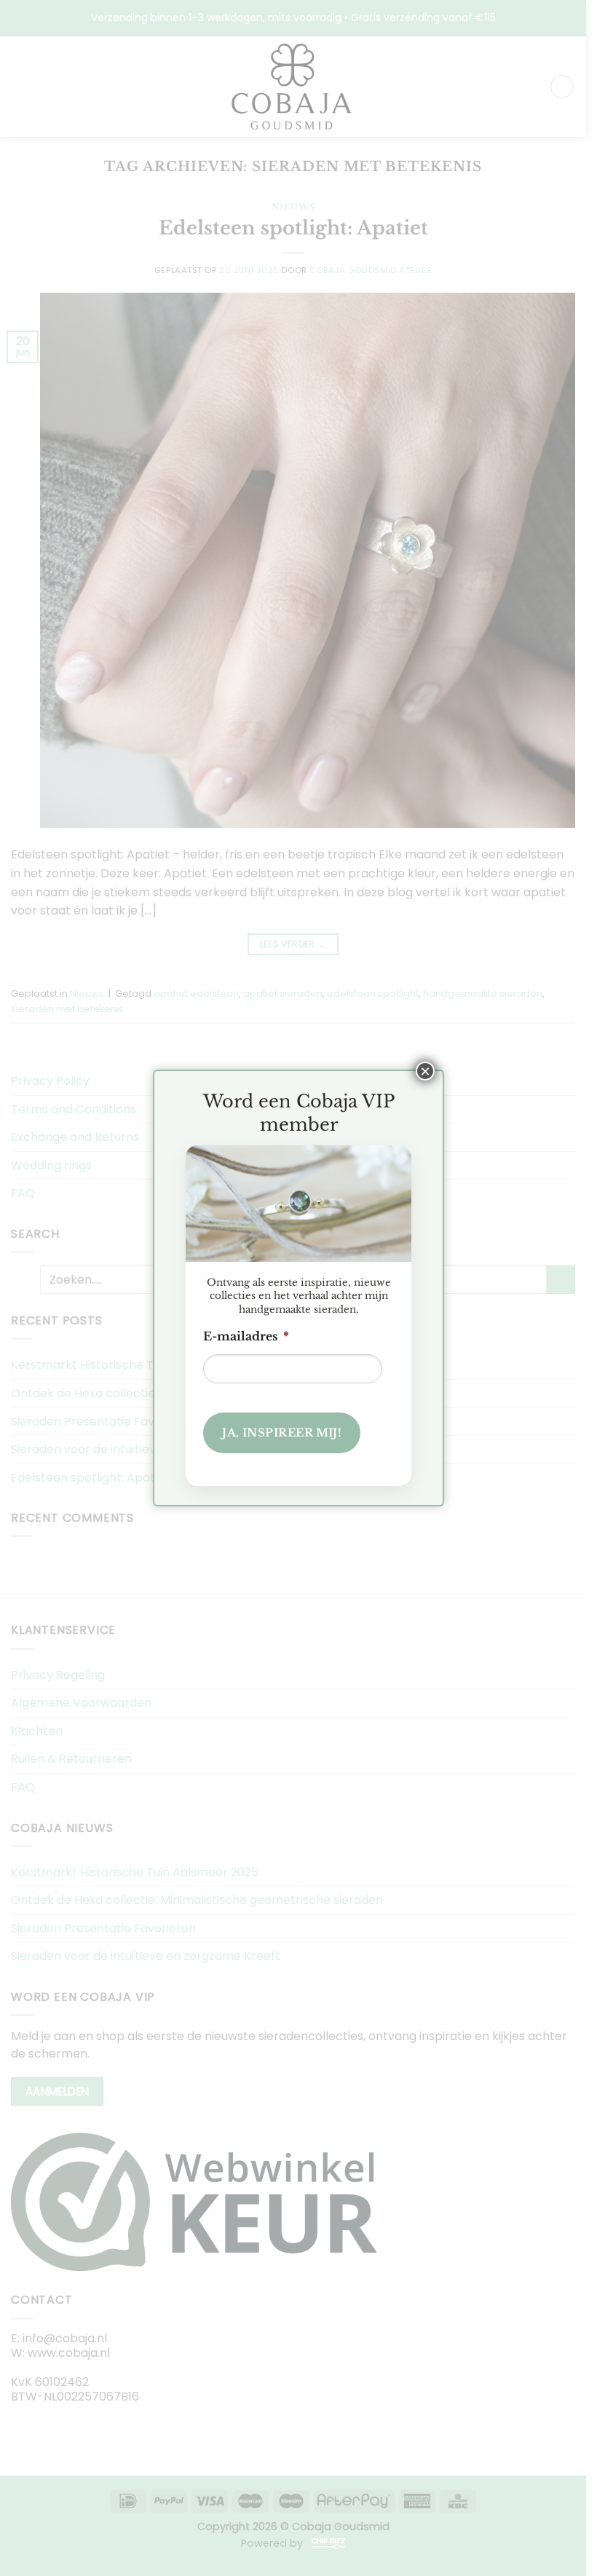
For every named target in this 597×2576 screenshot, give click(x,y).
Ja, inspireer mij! (282, 1433)
